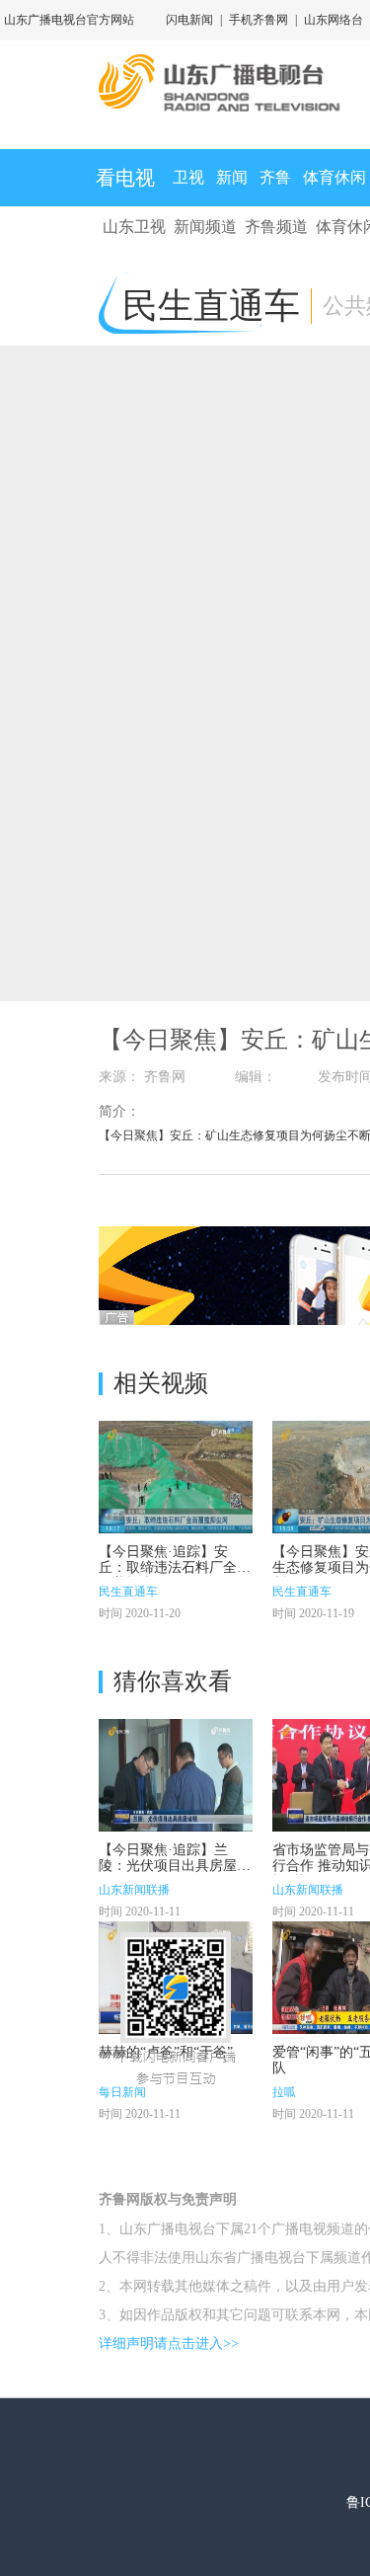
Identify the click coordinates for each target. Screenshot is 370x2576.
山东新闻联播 (134, 1890)
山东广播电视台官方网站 (69, 20)
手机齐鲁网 (259, 20)
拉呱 (284, 2092)
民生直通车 (128, 1592)
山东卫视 (134, 227)
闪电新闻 (189, 20)
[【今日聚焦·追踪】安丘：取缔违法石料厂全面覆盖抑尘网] (176, 1477)
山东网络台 (333, 20)
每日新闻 (122, 2092)
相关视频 (161, 1383)
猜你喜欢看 (173, 1681)
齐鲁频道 (276, 227)
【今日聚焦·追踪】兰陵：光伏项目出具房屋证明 (175, 1866)
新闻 (232, 177)
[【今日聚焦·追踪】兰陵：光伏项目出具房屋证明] (176, 1775)
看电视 (125, 178)
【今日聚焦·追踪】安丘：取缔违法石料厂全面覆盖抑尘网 (175, 1567)
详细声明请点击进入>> (169, 2343)
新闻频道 (205, 227)
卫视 (188, 177)
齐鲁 (275, 177)
